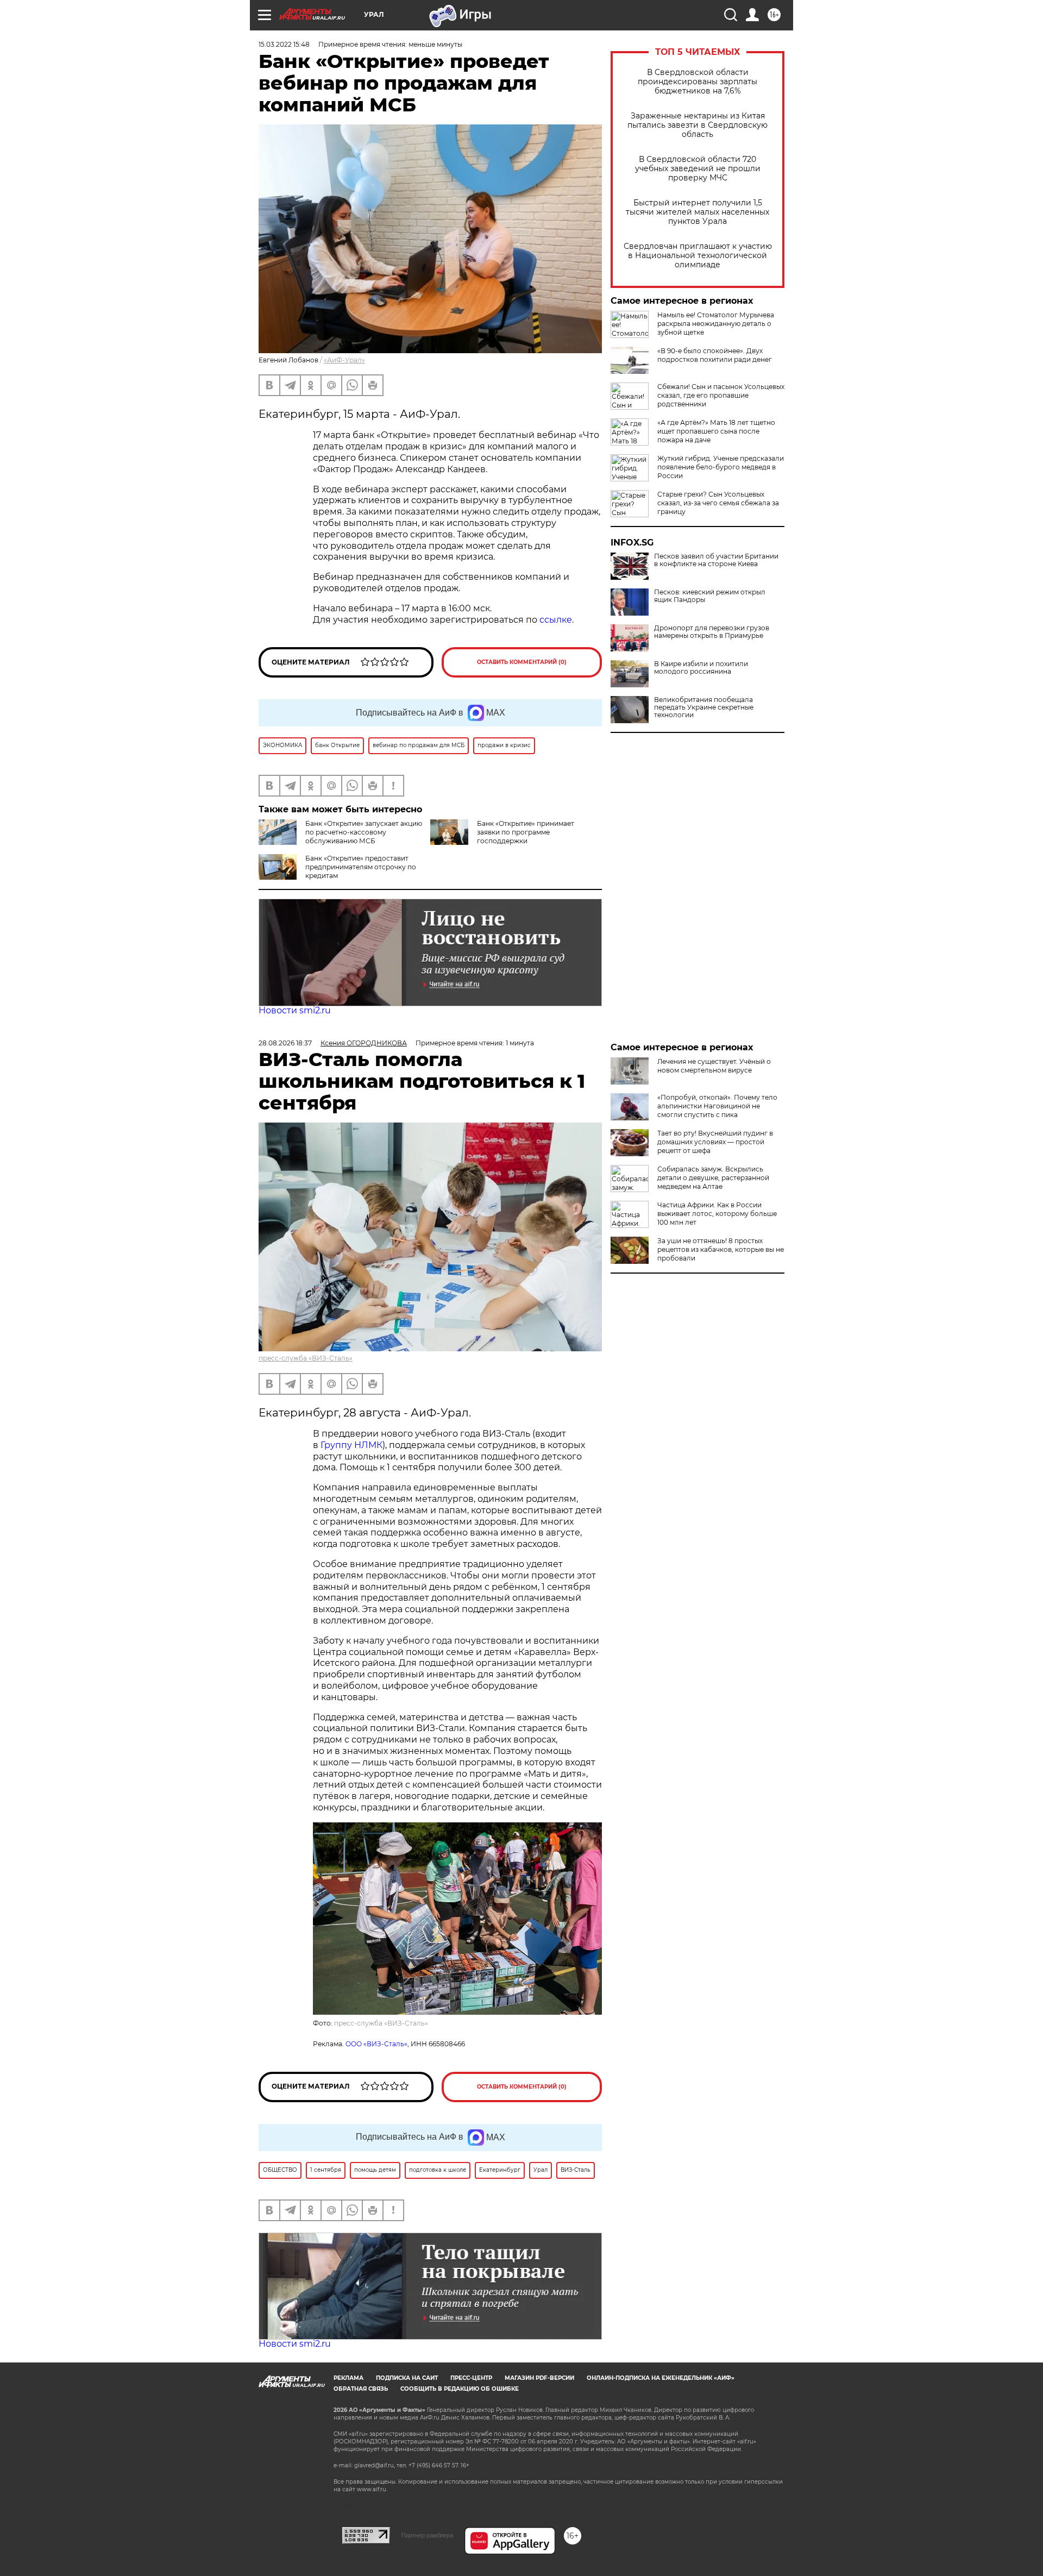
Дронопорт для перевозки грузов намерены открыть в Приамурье (712, 632)
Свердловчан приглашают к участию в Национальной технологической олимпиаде (698, 256)
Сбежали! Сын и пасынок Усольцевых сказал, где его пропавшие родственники (721, 395)
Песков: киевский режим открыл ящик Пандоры (710, 596)
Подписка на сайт (407, 2378)
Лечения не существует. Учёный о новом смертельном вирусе (714, 1066)
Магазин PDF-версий (539, 2378)
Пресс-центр (471, 2378)
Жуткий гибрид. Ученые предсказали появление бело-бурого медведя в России (721, 467)
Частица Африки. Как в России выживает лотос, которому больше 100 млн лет (717, 1214)
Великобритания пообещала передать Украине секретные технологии (704, 707)
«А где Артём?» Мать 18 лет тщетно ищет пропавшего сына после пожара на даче (716, 431)
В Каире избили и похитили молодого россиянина (701, 668)
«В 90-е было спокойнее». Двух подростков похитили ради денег (715, 355)
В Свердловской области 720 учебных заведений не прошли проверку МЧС (698, 169)
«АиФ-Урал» (344, 360)
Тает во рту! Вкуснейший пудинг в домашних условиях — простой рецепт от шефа (715, 1142)
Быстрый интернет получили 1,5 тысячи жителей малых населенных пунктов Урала (698, 212)
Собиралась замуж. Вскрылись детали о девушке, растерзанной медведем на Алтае (713, 1178)
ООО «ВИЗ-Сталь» (376, 2044)
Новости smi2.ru (295, 1010)
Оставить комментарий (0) (522, 662)
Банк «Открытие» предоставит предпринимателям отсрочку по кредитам (361, 867)
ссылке (556, 620)
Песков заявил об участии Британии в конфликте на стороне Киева (716, 560)
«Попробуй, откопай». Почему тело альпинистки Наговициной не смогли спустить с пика (717, 1106)
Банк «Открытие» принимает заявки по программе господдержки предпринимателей (502, 836)
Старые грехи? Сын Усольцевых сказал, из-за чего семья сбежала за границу (718, 503)
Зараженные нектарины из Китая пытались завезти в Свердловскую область (698, 125)
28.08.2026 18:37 (285, 1043)
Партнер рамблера (427, 2535)
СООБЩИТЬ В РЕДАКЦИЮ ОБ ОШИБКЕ (460, 2389)
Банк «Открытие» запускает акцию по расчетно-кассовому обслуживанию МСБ (364, 832)
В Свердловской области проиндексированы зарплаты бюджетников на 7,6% (698, 82)
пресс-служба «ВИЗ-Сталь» (306, 1358)
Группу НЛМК (351, 1445)
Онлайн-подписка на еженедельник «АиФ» (661, 2378)
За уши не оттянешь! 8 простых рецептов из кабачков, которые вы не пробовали (721, 1249)
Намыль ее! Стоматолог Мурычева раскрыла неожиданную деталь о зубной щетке (716, 324)
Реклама (348, 2378)
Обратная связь (361, 2389)
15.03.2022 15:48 (284, 44)
